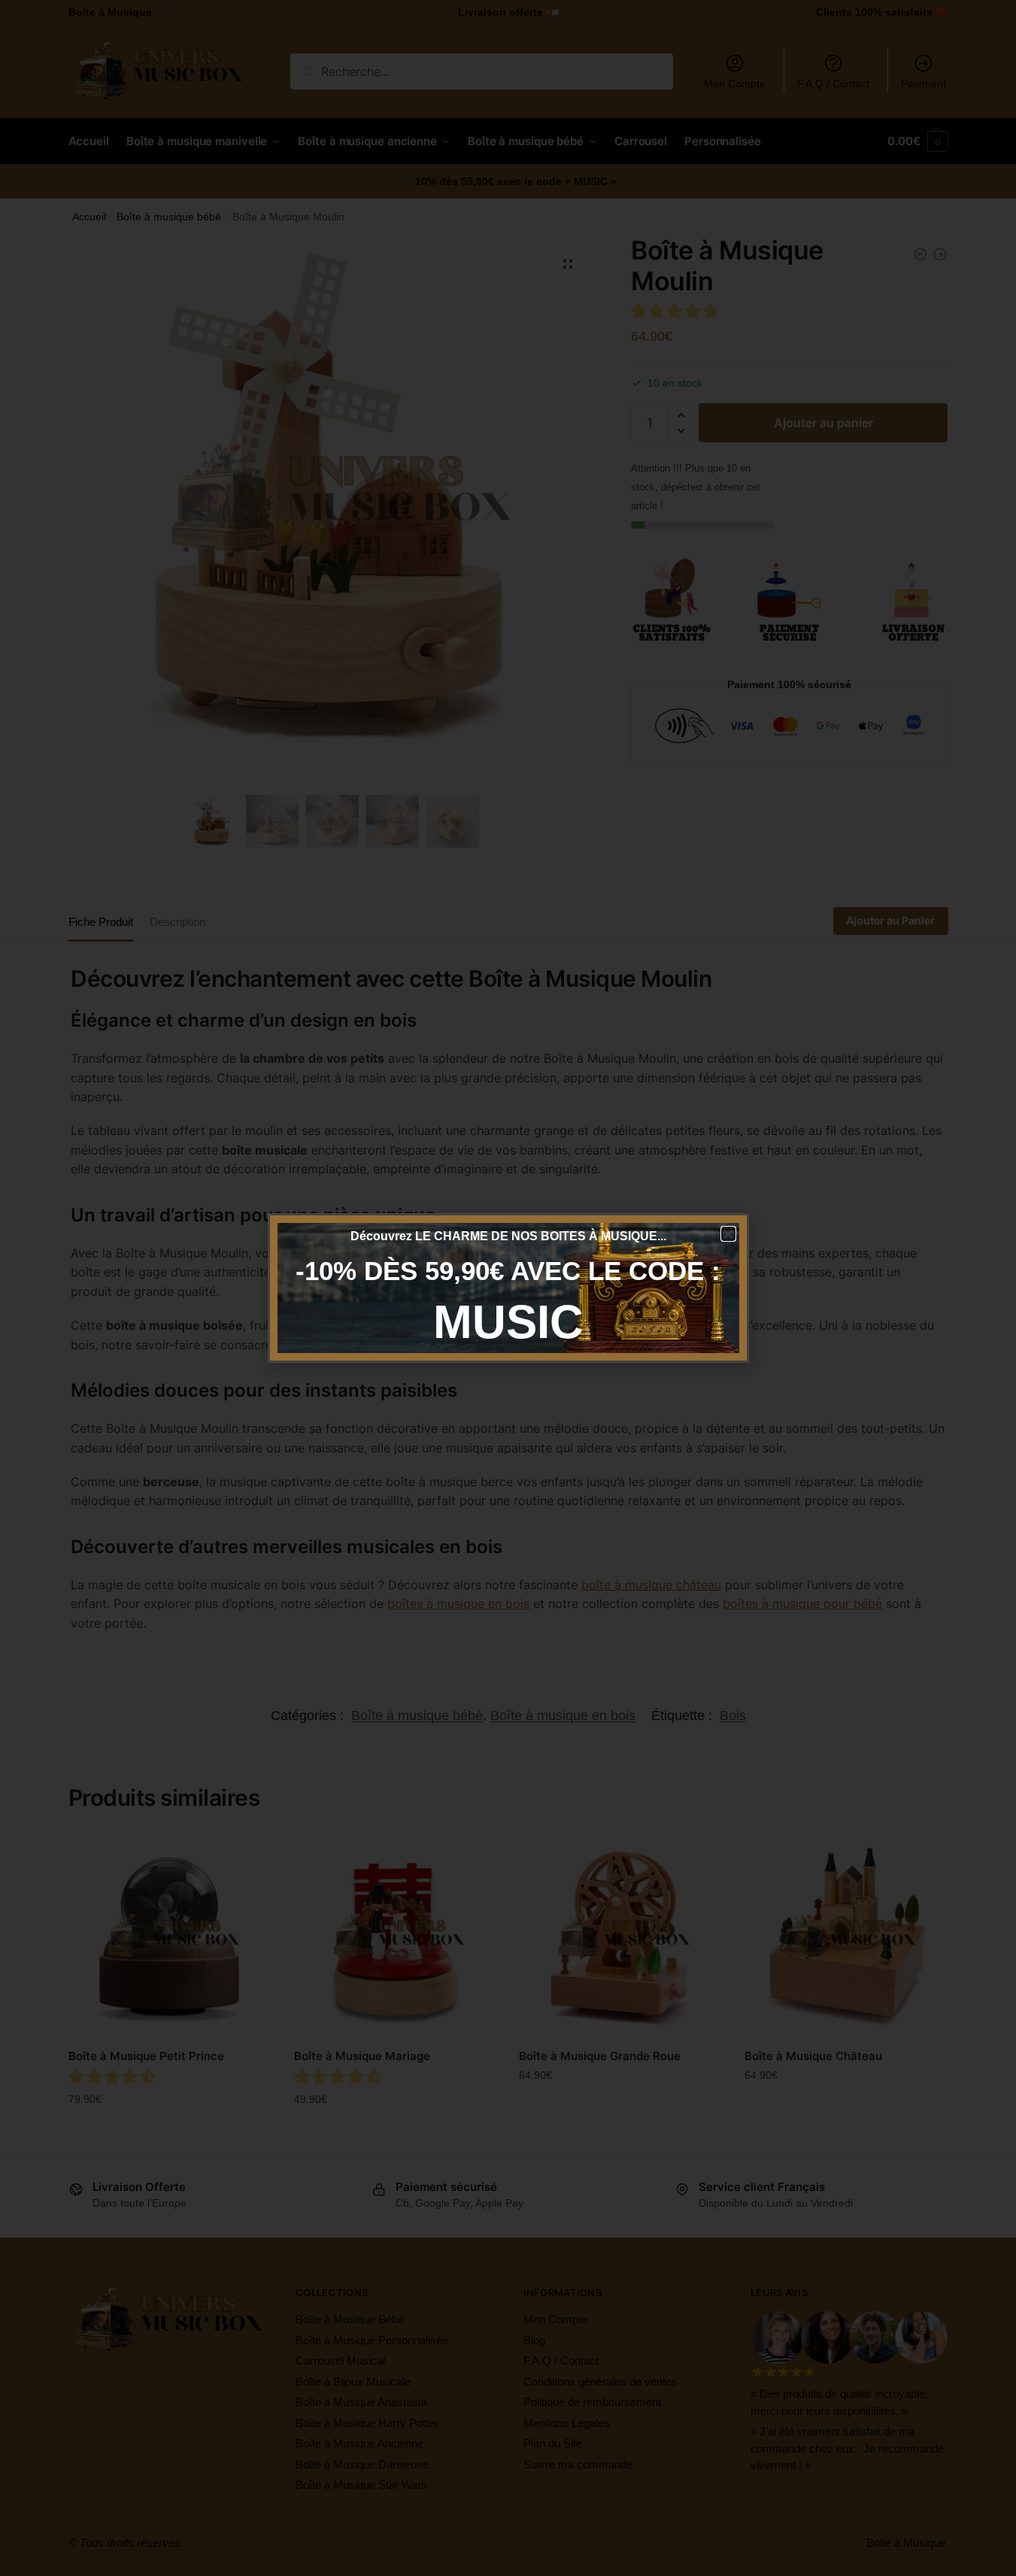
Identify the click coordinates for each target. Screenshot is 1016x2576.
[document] (508, 1288)
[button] (728, 1234)
